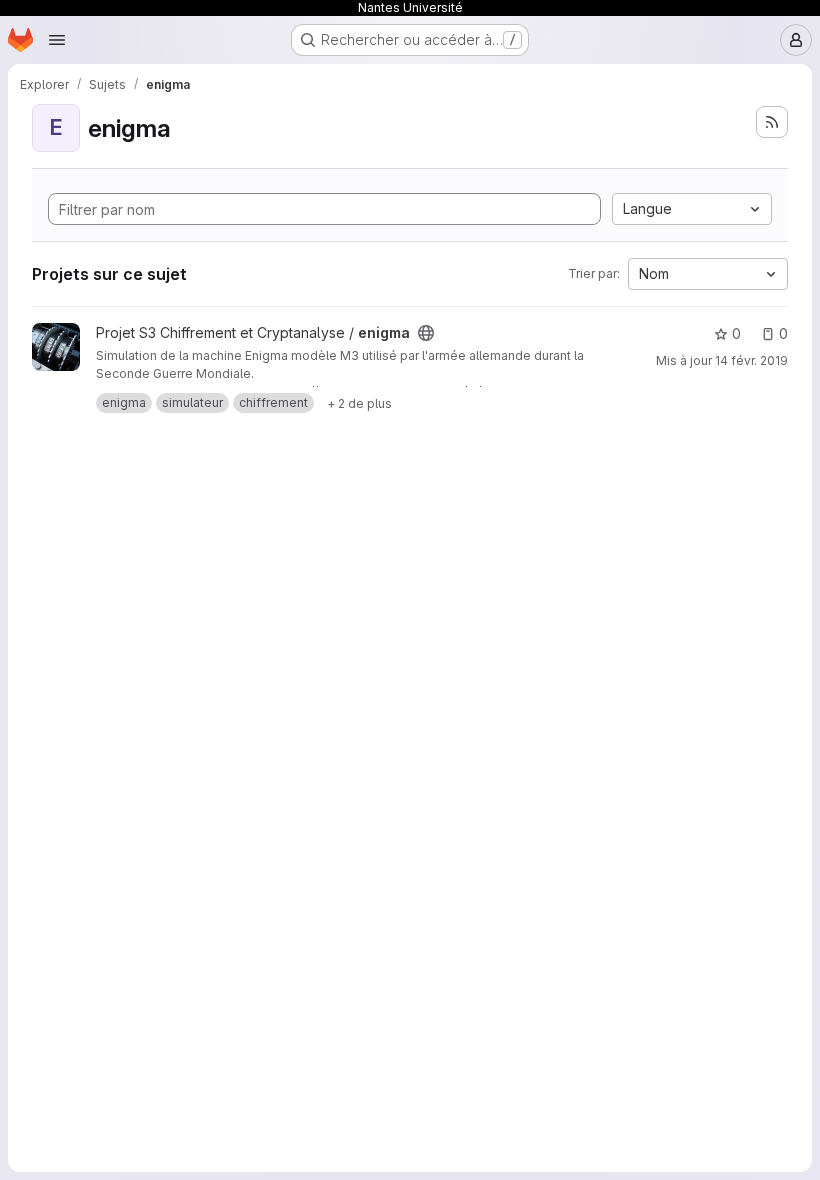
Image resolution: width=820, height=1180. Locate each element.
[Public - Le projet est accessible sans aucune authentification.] (426, 333)
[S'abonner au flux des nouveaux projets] (772, 122)
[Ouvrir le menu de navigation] (57, 40)
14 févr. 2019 (751, 360)
